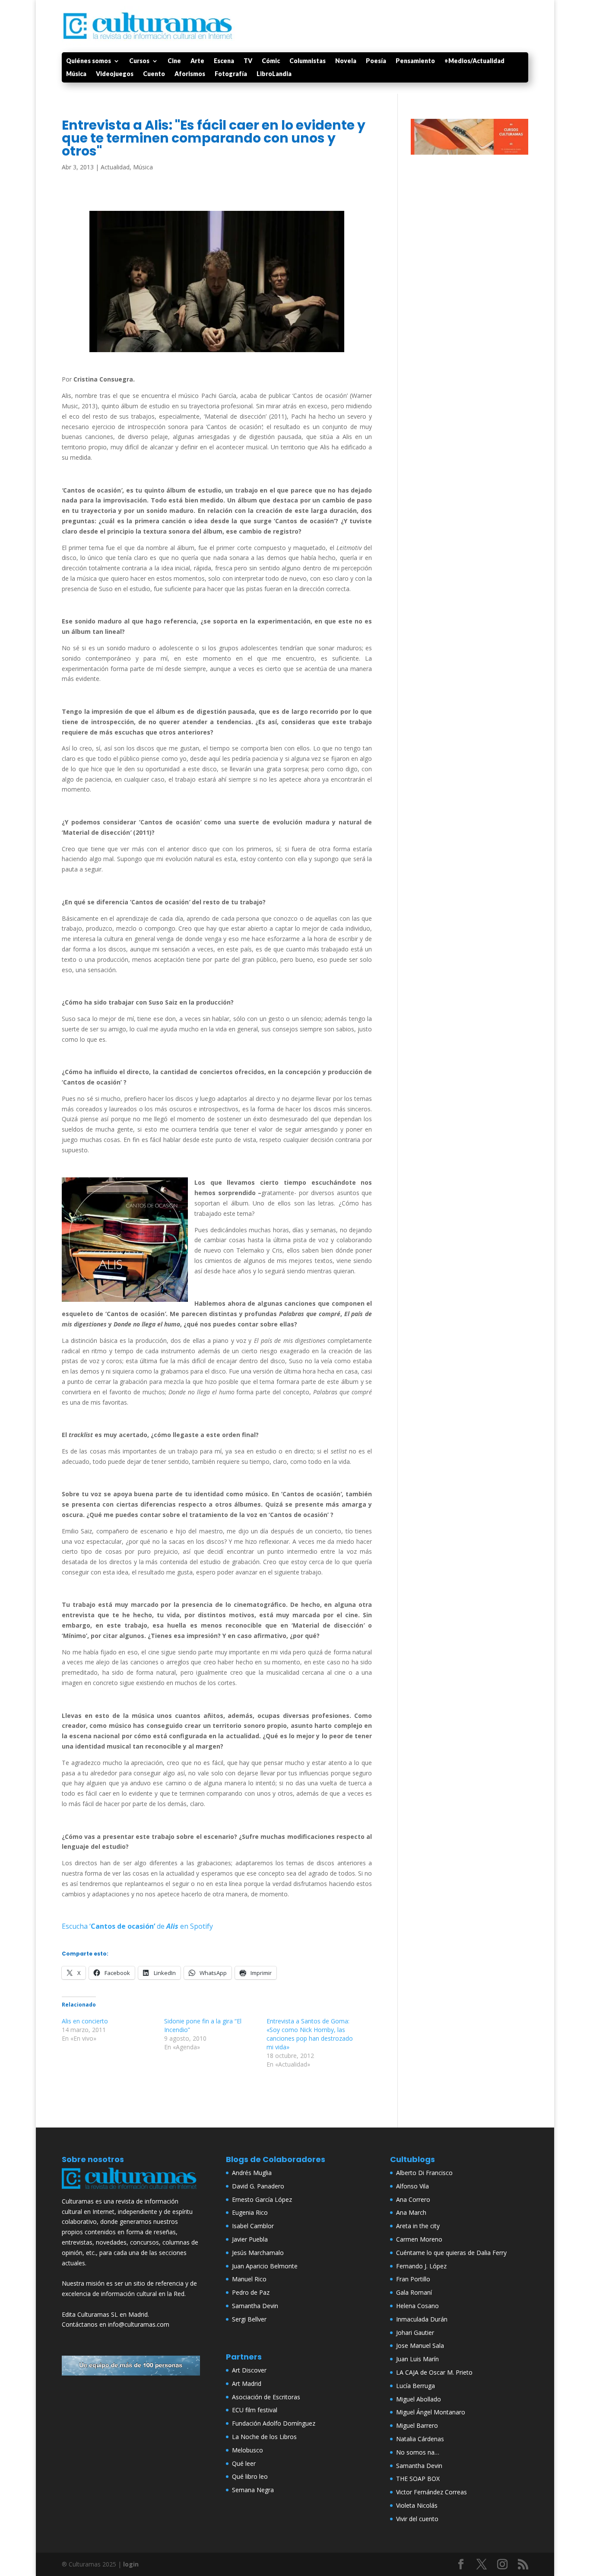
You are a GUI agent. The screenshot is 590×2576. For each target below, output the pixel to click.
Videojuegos (115, 74)
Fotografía (231, 74)
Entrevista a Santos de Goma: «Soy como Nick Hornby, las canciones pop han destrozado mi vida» (310, 2034)
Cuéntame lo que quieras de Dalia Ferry (451, 2253)
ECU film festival (255, 2410)
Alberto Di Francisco (424, 2173)
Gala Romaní (414, 2292)
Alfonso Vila (412, 2186)
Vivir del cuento (417, 2519)
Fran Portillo (413, 2279)
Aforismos (190, 74)
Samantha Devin (255, 2306)
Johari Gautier (415, 2333)
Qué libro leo (250, 2476)
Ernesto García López (262, 2199)
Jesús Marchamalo (258, 2253)
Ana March (411, 2212)
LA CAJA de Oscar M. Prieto (434, 2372)
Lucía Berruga (416, 2386)
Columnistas (308, 61)
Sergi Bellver (249, 2319)
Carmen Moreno (419, 2239)
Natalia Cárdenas (420, 2439)
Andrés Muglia (252, 2173)
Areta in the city (418, 2226)
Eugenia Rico (250, 2212)
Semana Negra (253, 2490)
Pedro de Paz (251, 2292)
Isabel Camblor (253, 2226)
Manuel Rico (249, 2279)
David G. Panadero (258, 2186)
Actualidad (115, 167)
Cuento (154, 74)
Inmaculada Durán (422, 2319)
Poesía (376, 61)
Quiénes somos (89, 61)
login (131, 2564)
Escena (224, 61)
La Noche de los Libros (264, 2437)
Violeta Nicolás (417, 2505)
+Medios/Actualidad (474, 61)
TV (248, 61)
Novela (346, 61)
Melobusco (247, 2450)
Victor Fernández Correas (431, 2492)
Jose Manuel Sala (420, 2345)
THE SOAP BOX (418, 2479)
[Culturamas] (131, 2191)
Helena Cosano (417, 2306)
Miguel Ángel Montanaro (431, 2412)
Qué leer (244, 2463)
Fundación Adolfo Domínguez (274, 2423)
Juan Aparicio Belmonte (265, 2266)
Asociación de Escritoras (266, 2397)
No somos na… (418, 2452)
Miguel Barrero (417, 2425)
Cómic (271, 61)
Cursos (139, 61)
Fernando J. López (421, 2266)
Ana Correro (413, 2199)
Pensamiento (415, 61)
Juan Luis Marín (417, 2359)
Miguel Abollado (419, 2399)
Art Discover (249, 2370)
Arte (197, 61)
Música (76, 74)
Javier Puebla (250, 2239)
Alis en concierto (85, 2021)
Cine (174, 61)
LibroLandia (274, 74)
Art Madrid (247, 2384)
